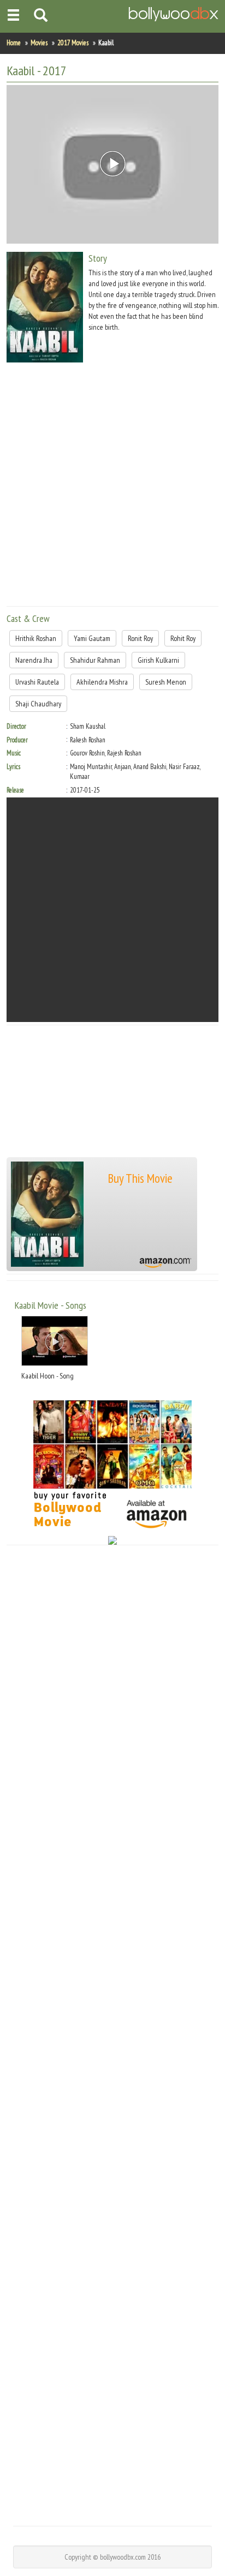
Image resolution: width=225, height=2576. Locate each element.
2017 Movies (73, 43)
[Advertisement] (112, 486)
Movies (39, 43)
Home (14, 43)
